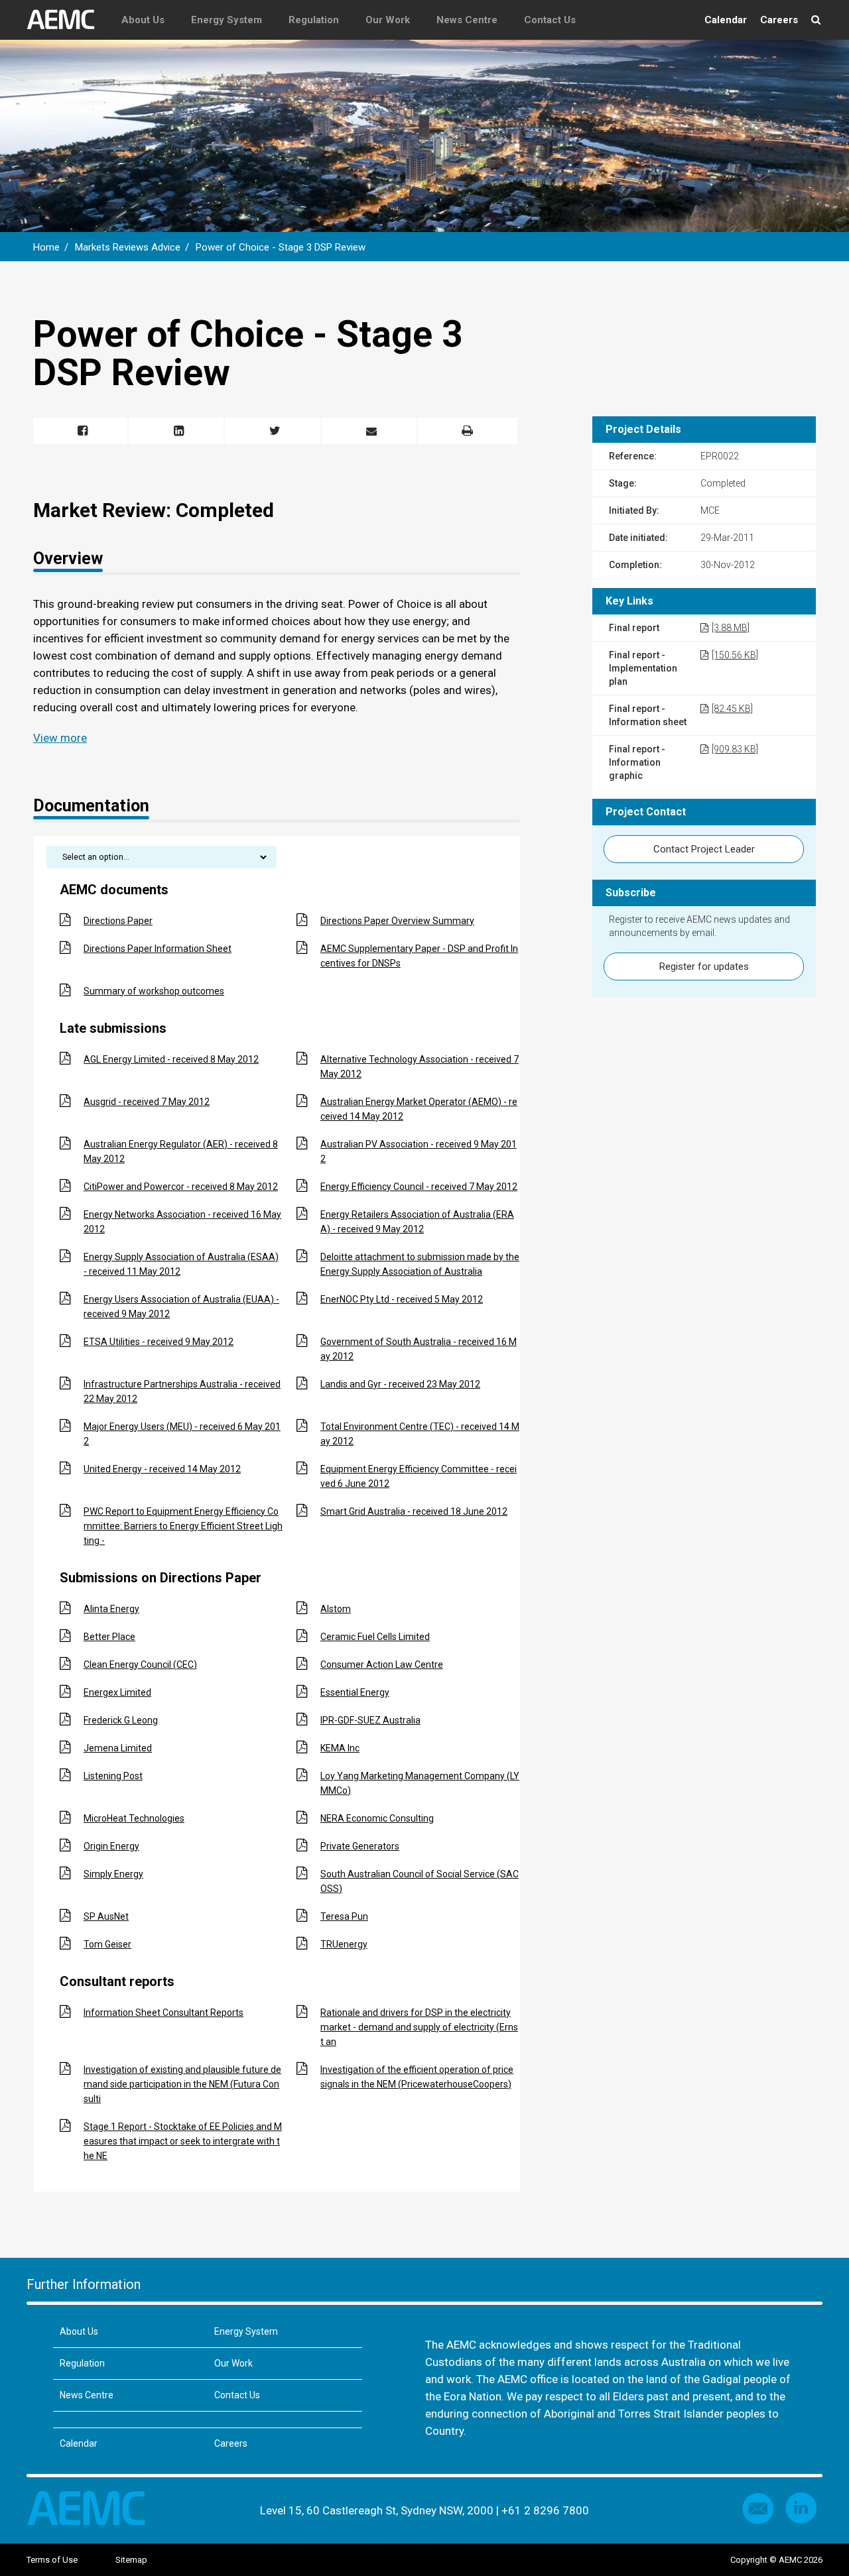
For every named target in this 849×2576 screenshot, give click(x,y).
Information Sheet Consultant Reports (163, 2013)
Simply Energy (113, 1874)
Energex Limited (117, 1692)
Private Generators (360, 1846)
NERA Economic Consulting (377, 1818)
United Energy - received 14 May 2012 (162, 1469)
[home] (67, 20)
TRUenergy (344, 1944)
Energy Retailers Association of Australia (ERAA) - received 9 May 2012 (417, 1222)
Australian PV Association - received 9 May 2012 (419, 1151)
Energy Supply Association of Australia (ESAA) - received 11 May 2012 (181, 1264)
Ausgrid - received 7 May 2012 (147, 1102)
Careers (779, 20)
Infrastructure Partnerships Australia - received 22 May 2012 (182, 1391)
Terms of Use (52, 2560)
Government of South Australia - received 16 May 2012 (419, 1349)
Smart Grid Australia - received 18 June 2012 (414, 1511)
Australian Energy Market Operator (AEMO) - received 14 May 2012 (419, 1109)
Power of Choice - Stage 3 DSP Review (281, 247)
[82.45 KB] (732, 709)
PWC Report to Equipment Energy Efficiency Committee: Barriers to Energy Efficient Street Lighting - (183, 1526)
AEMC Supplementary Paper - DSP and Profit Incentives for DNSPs (419, 956)
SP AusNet (106, 1916)
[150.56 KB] (735, 655)
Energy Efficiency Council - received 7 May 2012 (419, 1187)
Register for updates (704, 966)
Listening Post (113, 1776)
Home (46, 247)
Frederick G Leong (121, 1720)
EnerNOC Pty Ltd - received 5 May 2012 (402, 1299)
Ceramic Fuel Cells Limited (375, 1637)
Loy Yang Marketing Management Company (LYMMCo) (420, 1783)
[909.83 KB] (735, 749)
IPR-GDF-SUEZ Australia (370, 1720)
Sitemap (131, 2560)
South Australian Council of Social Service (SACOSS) (420, 1881)
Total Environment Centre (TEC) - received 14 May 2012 (420, 1434)
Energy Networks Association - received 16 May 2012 (182, 1222)
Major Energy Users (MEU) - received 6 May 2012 (182, 1434)
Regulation (314, 20)
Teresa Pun (344, 1916)
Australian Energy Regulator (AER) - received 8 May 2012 (181, 1151)
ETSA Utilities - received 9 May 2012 (159, 1342)
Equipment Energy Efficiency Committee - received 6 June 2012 (419, 1476)
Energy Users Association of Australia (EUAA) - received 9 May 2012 (181, 1307)
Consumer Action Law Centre (382, 1665)
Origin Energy (111, 1846)
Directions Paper (118, 921)
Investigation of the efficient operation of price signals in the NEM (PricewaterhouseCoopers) (417, 2077)
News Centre (467, 20)
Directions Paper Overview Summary (397, 921)
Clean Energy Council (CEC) (140, 1665)
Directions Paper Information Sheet (158, 949)
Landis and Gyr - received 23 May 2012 (400, 1384)
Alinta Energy (111, 1609)
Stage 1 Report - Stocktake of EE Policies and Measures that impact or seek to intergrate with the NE (183, 2141)
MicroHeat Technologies (134, 1818)
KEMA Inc (340, 1748)
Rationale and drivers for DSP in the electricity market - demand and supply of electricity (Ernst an (419, 2027)
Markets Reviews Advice (128, 247)
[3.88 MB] (731, 628)
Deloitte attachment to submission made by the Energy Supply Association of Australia (420, 1264)
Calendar (726, 20)
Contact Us (550, 20)
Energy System (227, 20)
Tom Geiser (107, 1944)
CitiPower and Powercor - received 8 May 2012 (181, 1187)
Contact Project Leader (704, 849)
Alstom (336, 1609)
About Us (143, 20)
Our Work (388, 20)
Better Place (109, 1637)
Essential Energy (355, 1692)
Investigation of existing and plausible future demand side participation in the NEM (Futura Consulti (182, 2084)
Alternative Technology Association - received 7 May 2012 (420, 1067)
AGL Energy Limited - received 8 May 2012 (171, 1059)
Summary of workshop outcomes (154, 991)
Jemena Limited (118, 1748)
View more (60, 738)
